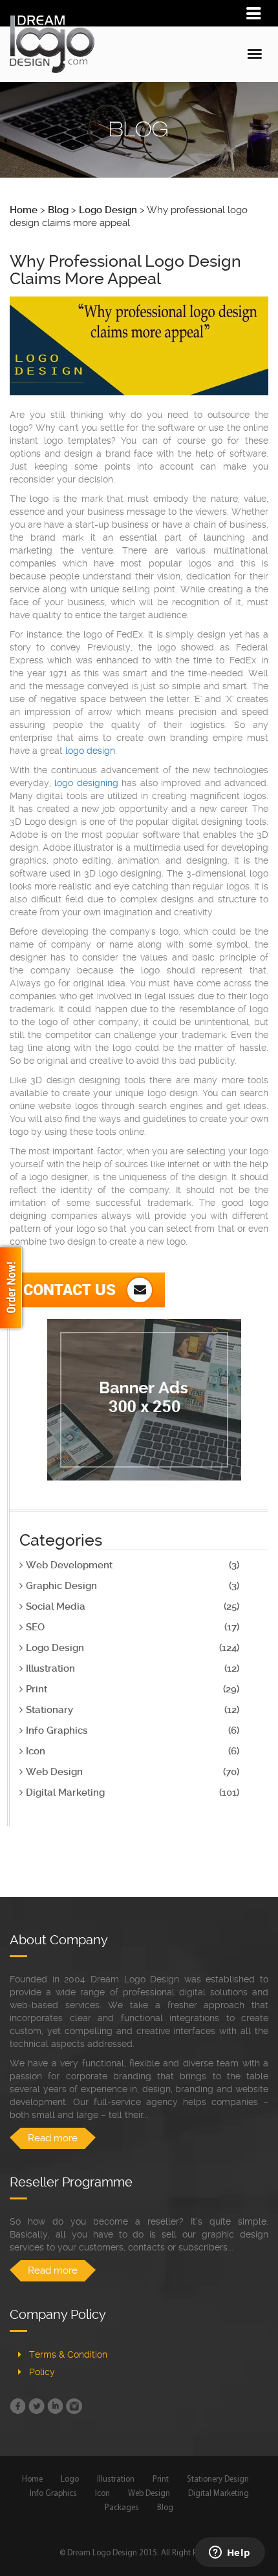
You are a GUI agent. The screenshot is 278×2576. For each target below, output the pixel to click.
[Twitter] (37, 2406)
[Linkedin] (55, 2406)
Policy (42, 2372)
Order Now (13, 1288)
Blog (165, 2508)
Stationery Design (218, 2479)
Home (32, 2479)
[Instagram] (74, 2406)
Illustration (116, 2479)
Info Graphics (53, 2494)
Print (161, 2479)
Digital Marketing (219, 2494)
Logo (70, 2479)
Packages (122, 2508)
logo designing (86, 783)
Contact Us (71, 1289)
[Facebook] (18, 2406)
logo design (90, 751)
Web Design (149, 2494)
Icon (102, 2494)
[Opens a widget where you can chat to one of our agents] (230, 2553)
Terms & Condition (68, 2354)
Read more (53, 2138)
